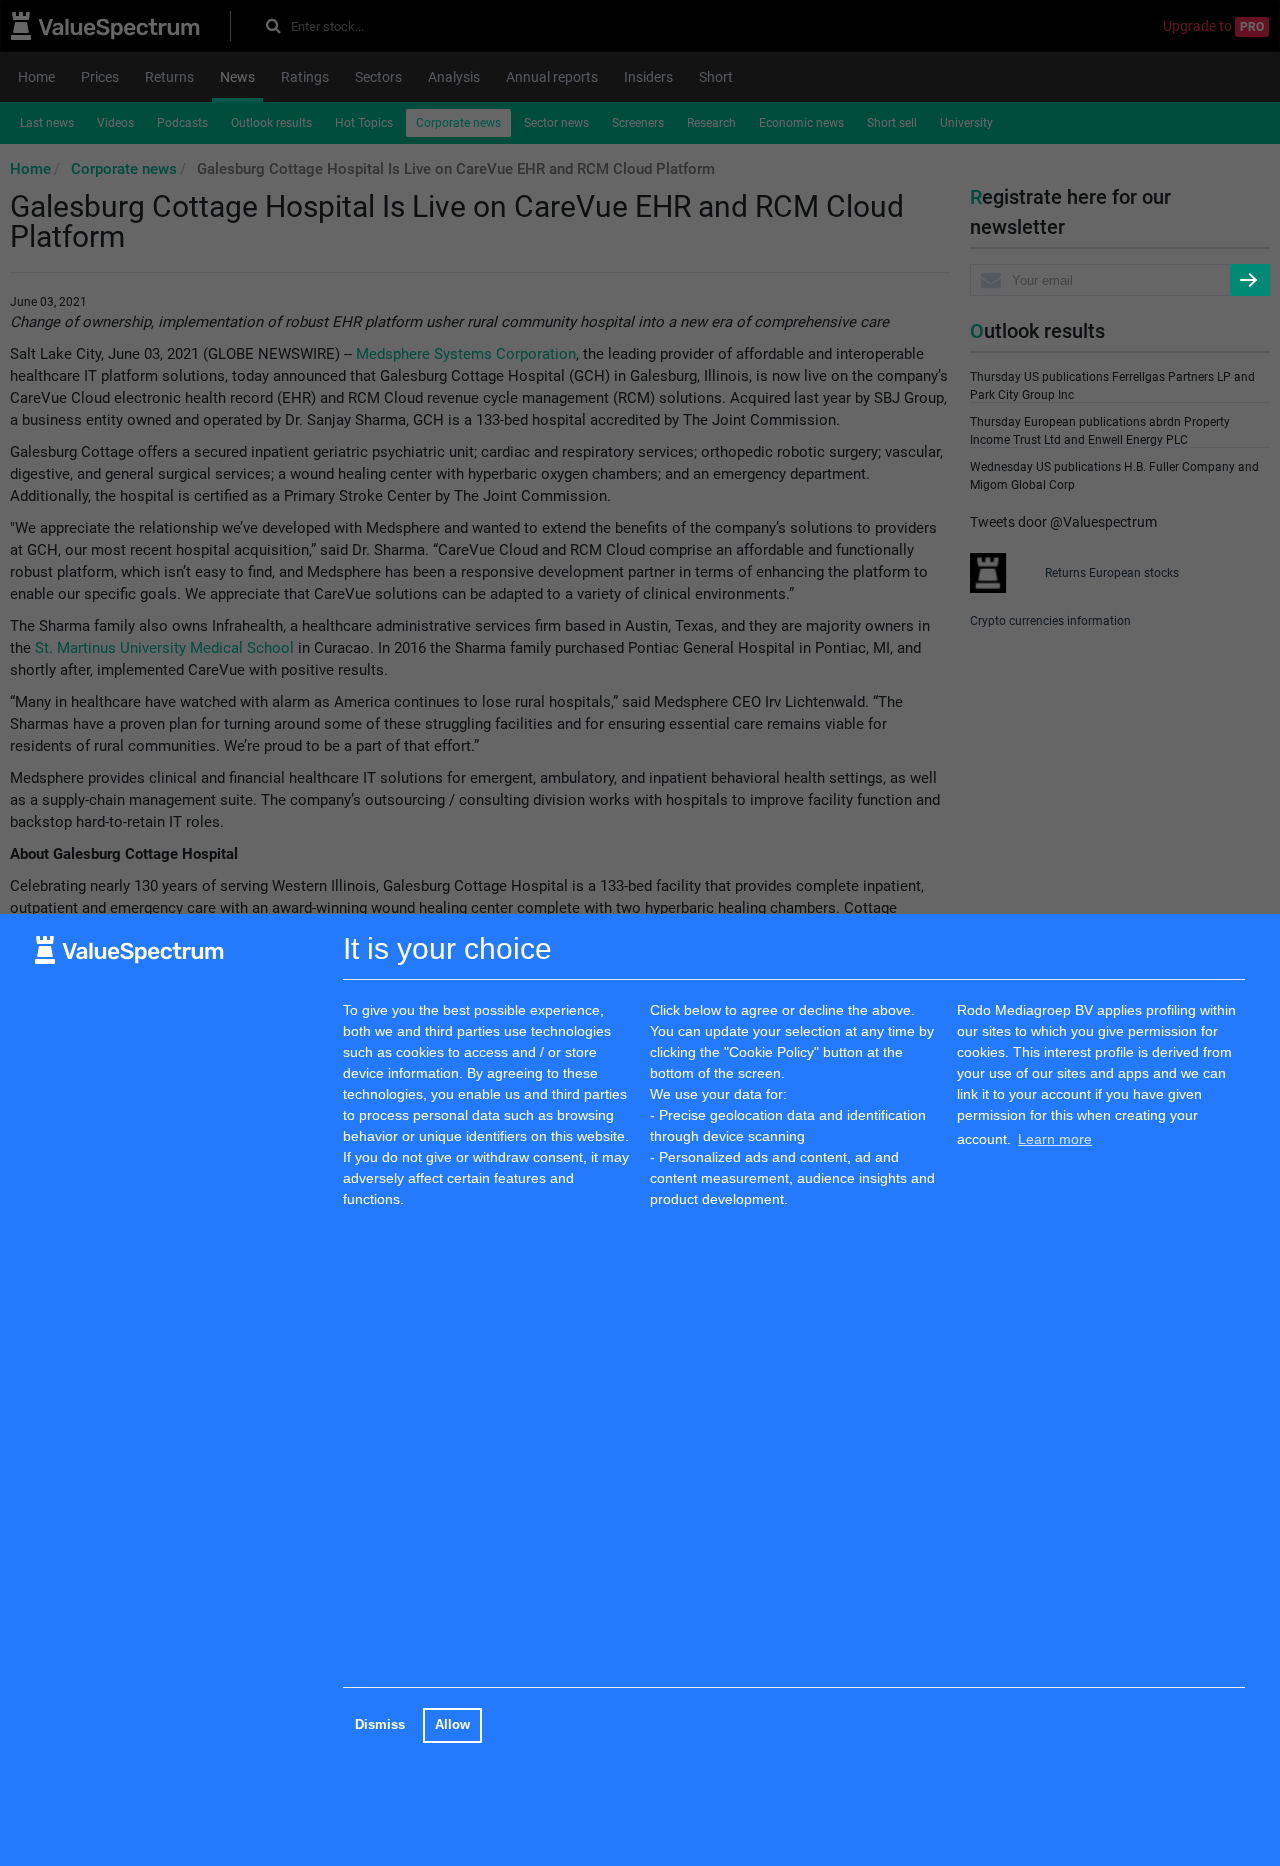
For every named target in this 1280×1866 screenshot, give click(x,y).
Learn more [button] (1055, 1139)
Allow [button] (452, 1725)
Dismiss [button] (380, 1725)
